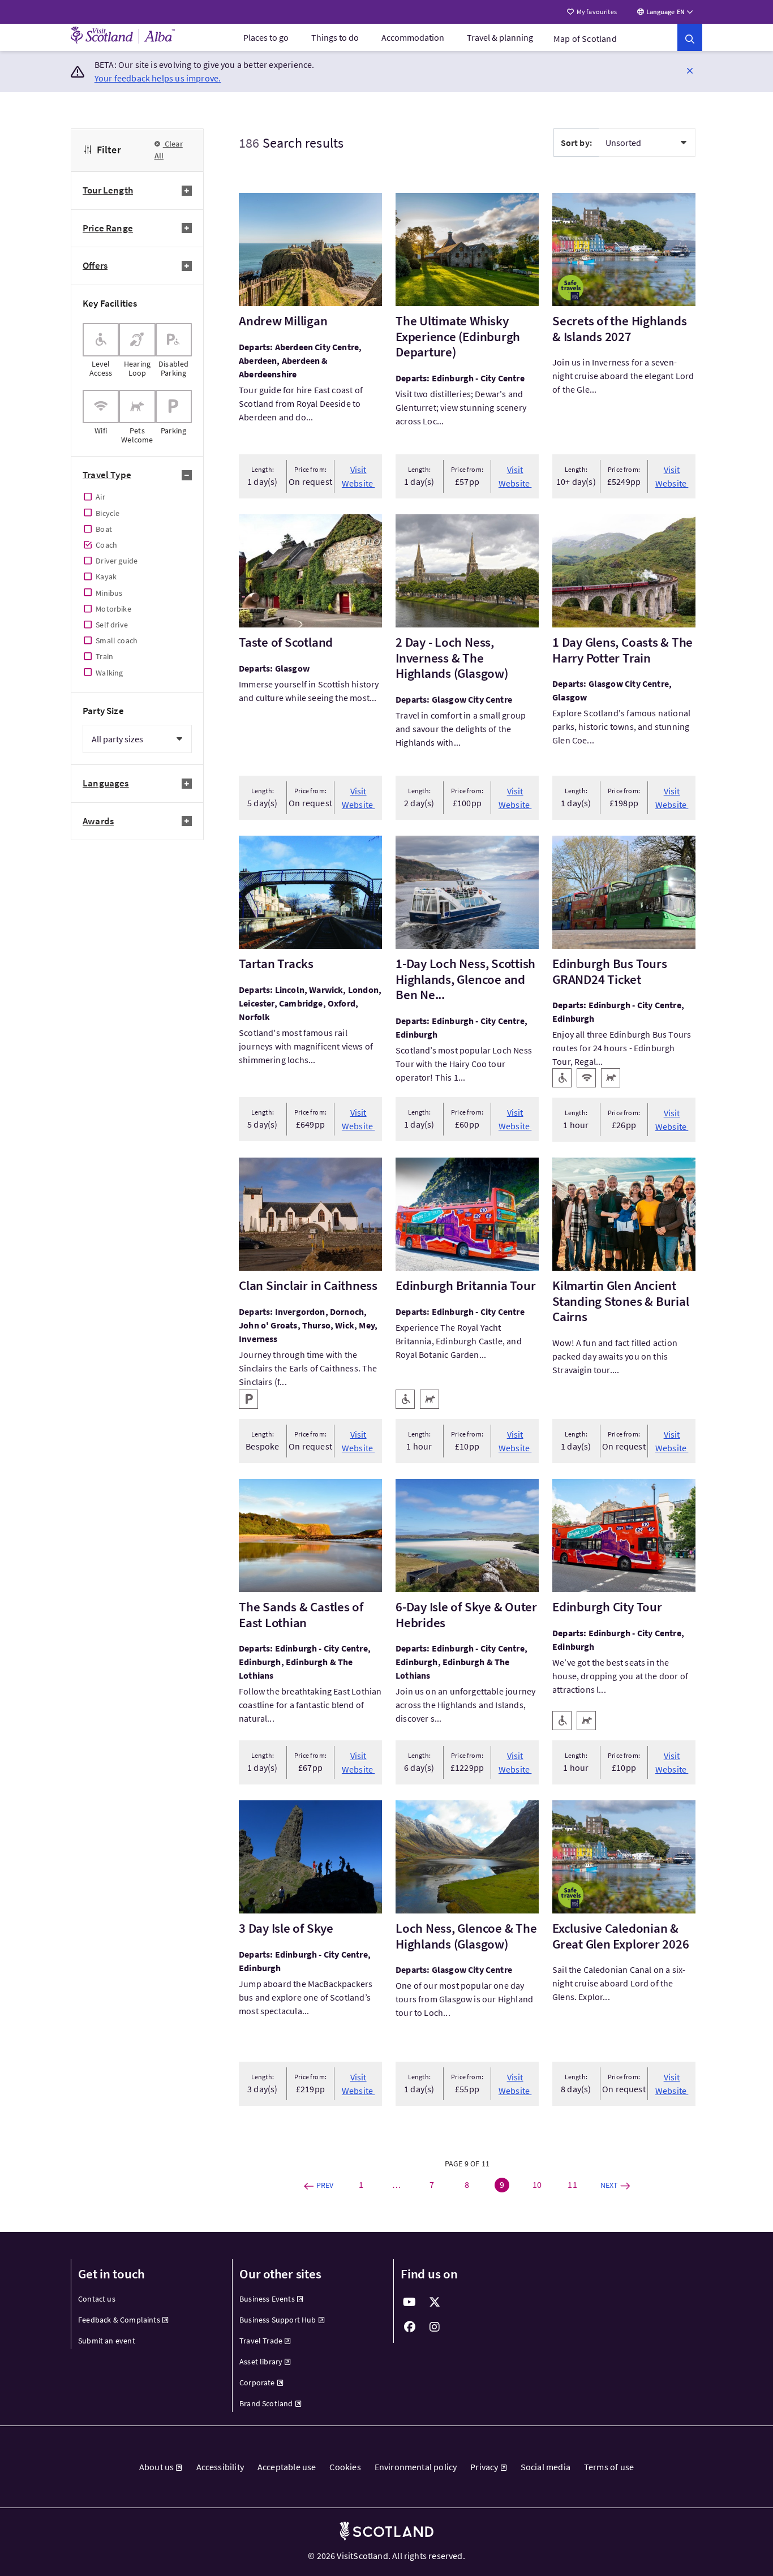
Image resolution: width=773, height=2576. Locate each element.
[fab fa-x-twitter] (435, 2302)
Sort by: (576, 143)
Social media (546, 2467)
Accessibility (220, 2467)
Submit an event (107, 2341)
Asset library (261, 2362)
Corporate (257, 2383)
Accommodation (413, 37)
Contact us (97, 2299)
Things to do (335, 37)
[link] (690, 37)
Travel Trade (261, 2341)
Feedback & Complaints (119, 2320)
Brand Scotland (266, 2403)
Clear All (169, 150)
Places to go (266, 37)
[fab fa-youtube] (410, 2302)
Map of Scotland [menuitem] (585, 38)
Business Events (267, 2299)
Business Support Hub (278, 2320)
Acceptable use (287, 2467)
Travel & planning (500, 37)
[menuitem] (266, 37)
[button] (690, 70)
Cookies (345, 2467)
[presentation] (101, 350)
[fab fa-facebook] (410, 2327)
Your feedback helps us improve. (158, 78)
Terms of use (609, 2467)
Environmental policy (416, 2467)
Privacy (484, 2467)
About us (156, 2467)
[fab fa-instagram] (435, 2327)
